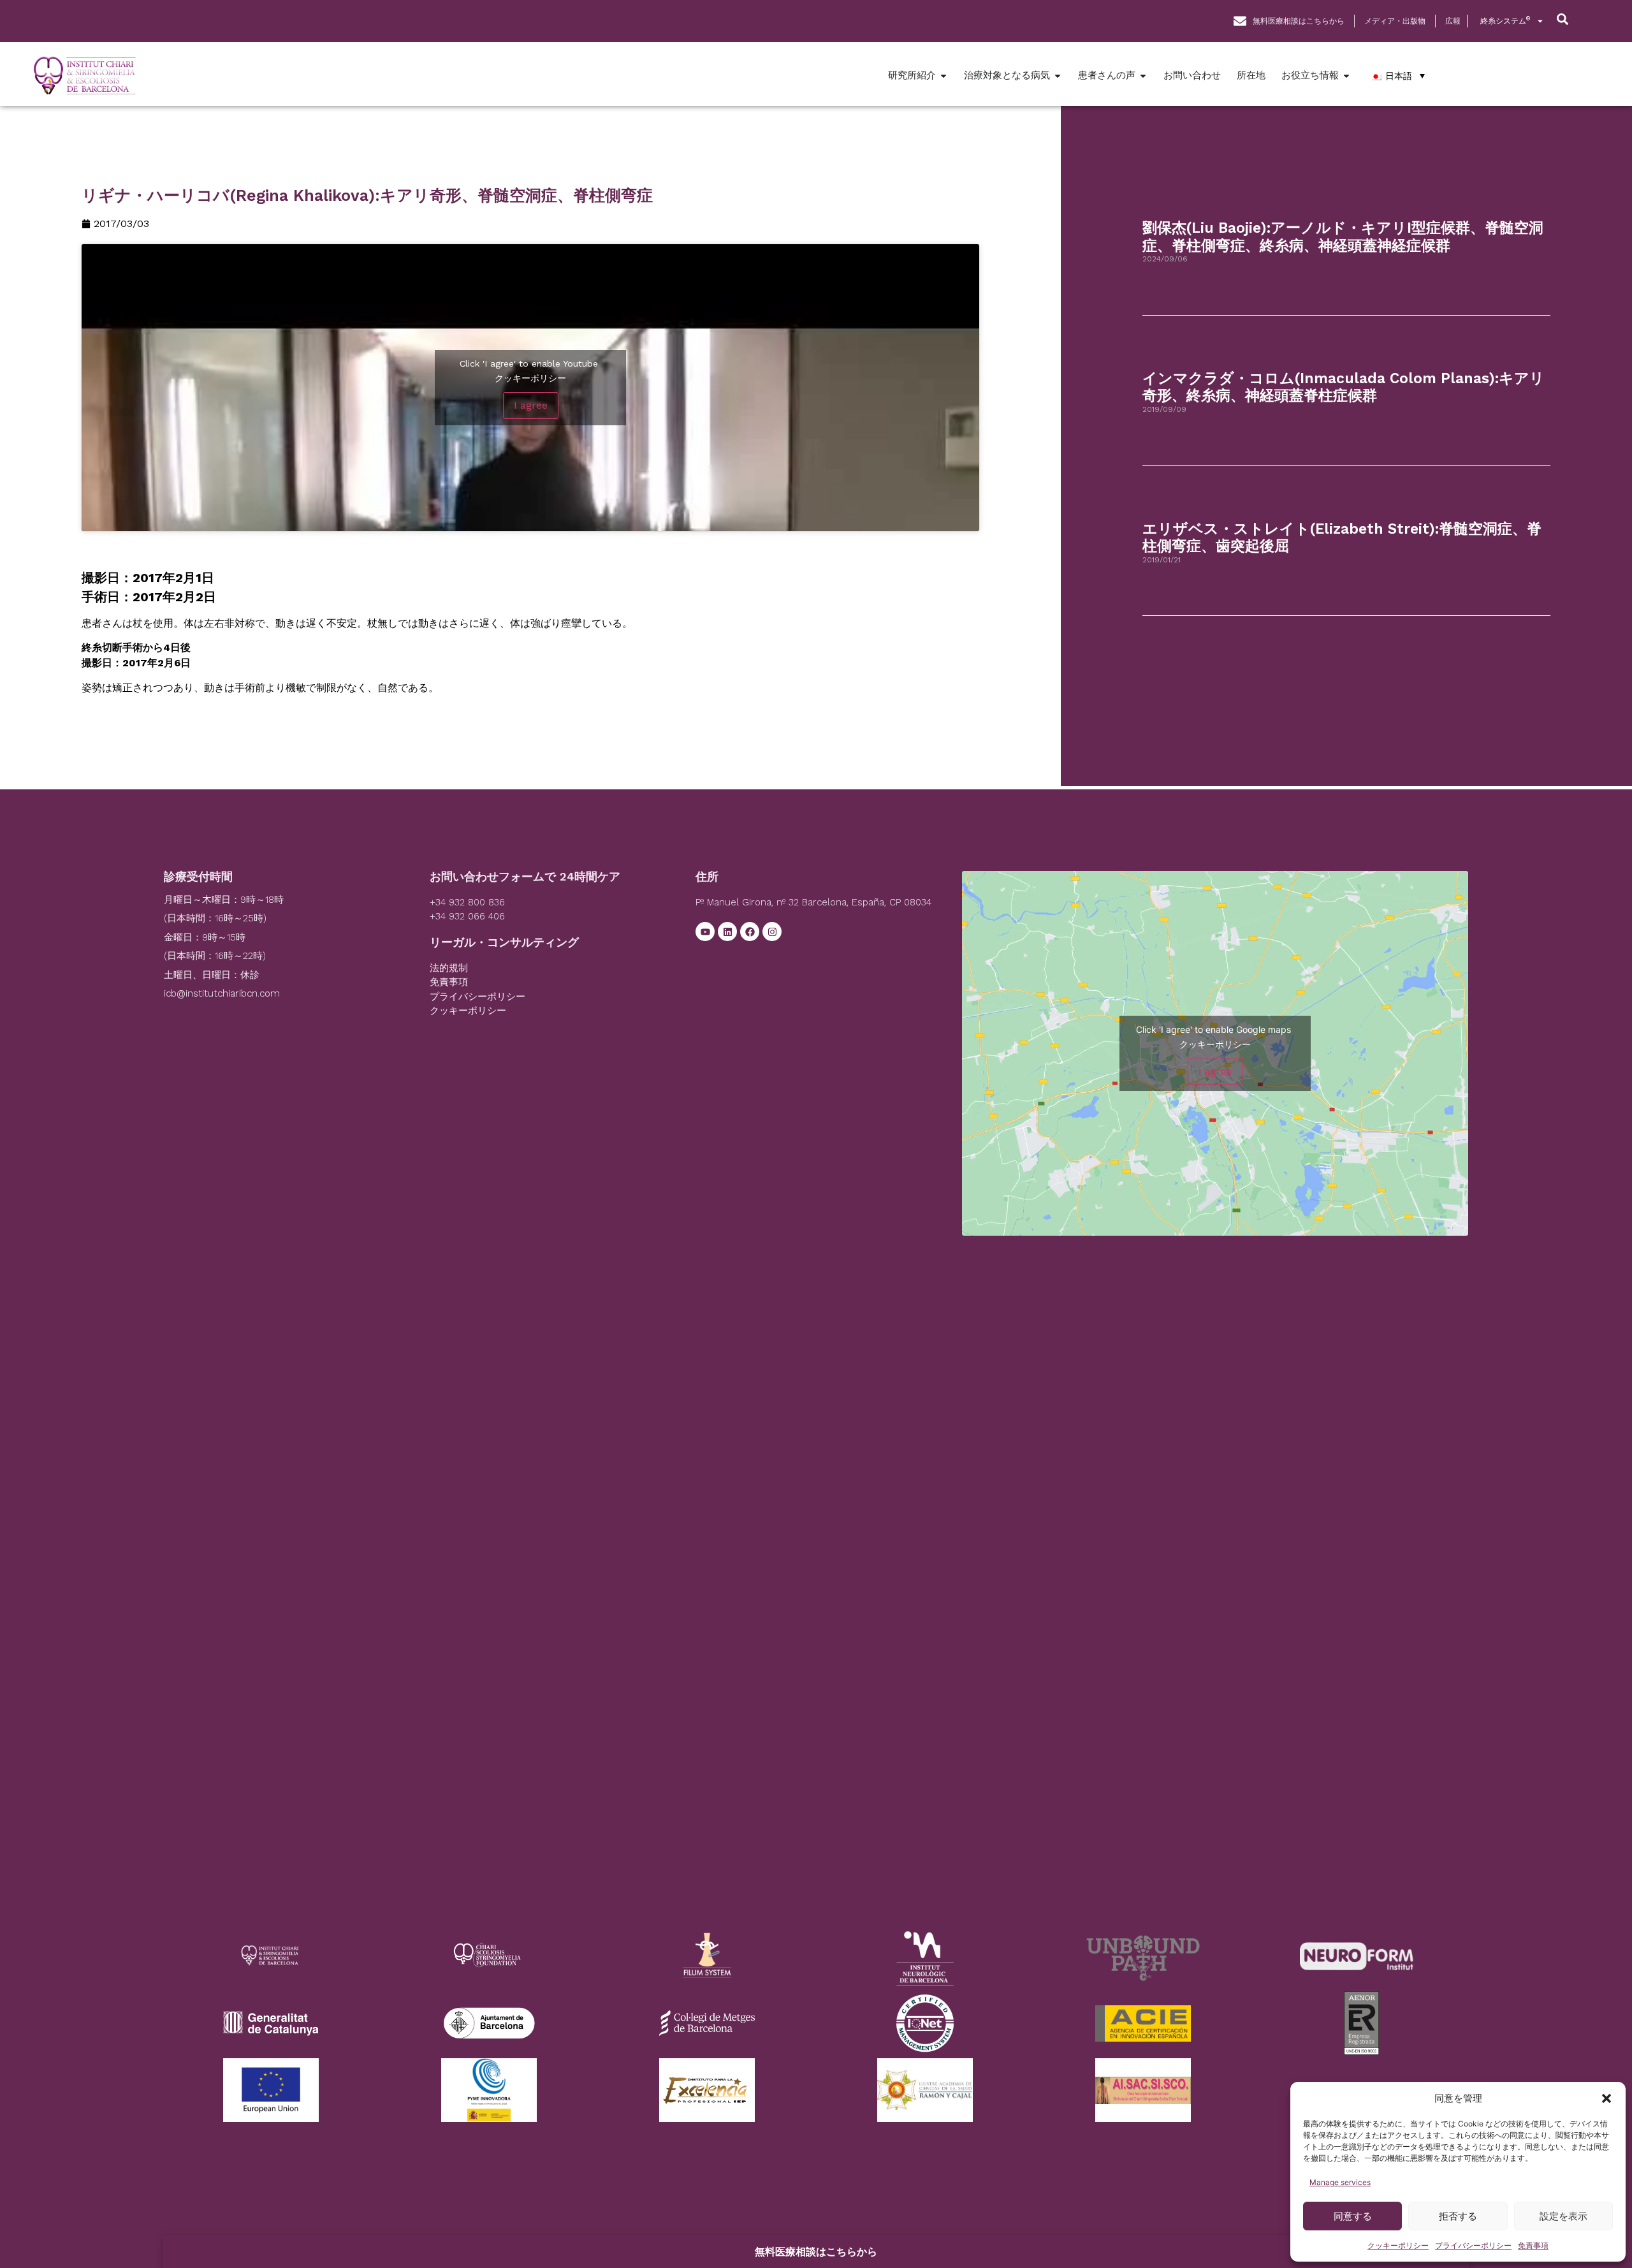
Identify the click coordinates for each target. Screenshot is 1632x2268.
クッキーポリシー (1398, 2245)
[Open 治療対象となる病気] (1058, 76)
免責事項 (1533, 2245)
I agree (531, 405)
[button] (1606, 2098)
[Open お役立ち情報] (1346, 76)
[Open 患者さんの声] (1143, 76)
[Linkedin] (727, 932)
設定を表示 (1563, 2216)
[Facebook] (750, 932)
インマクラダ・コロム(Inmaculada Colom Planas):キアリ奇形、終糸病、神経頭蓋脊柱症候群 (1344, 387)
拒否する (1458, 2216)
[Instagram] (772, 932)
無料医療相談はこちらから (816, 2251)
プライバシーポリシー (1473, 2245)
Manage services (1340, 2182)
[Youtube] (705, 932)
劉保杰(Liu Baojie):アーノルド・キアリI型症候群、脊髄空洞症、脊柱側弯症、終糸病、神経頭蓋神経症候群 (1343, 237)
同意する (1353, 2216)
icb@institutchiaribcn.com (222, 993)
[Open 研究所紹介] (943, 76)
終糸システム (1505, 21)
